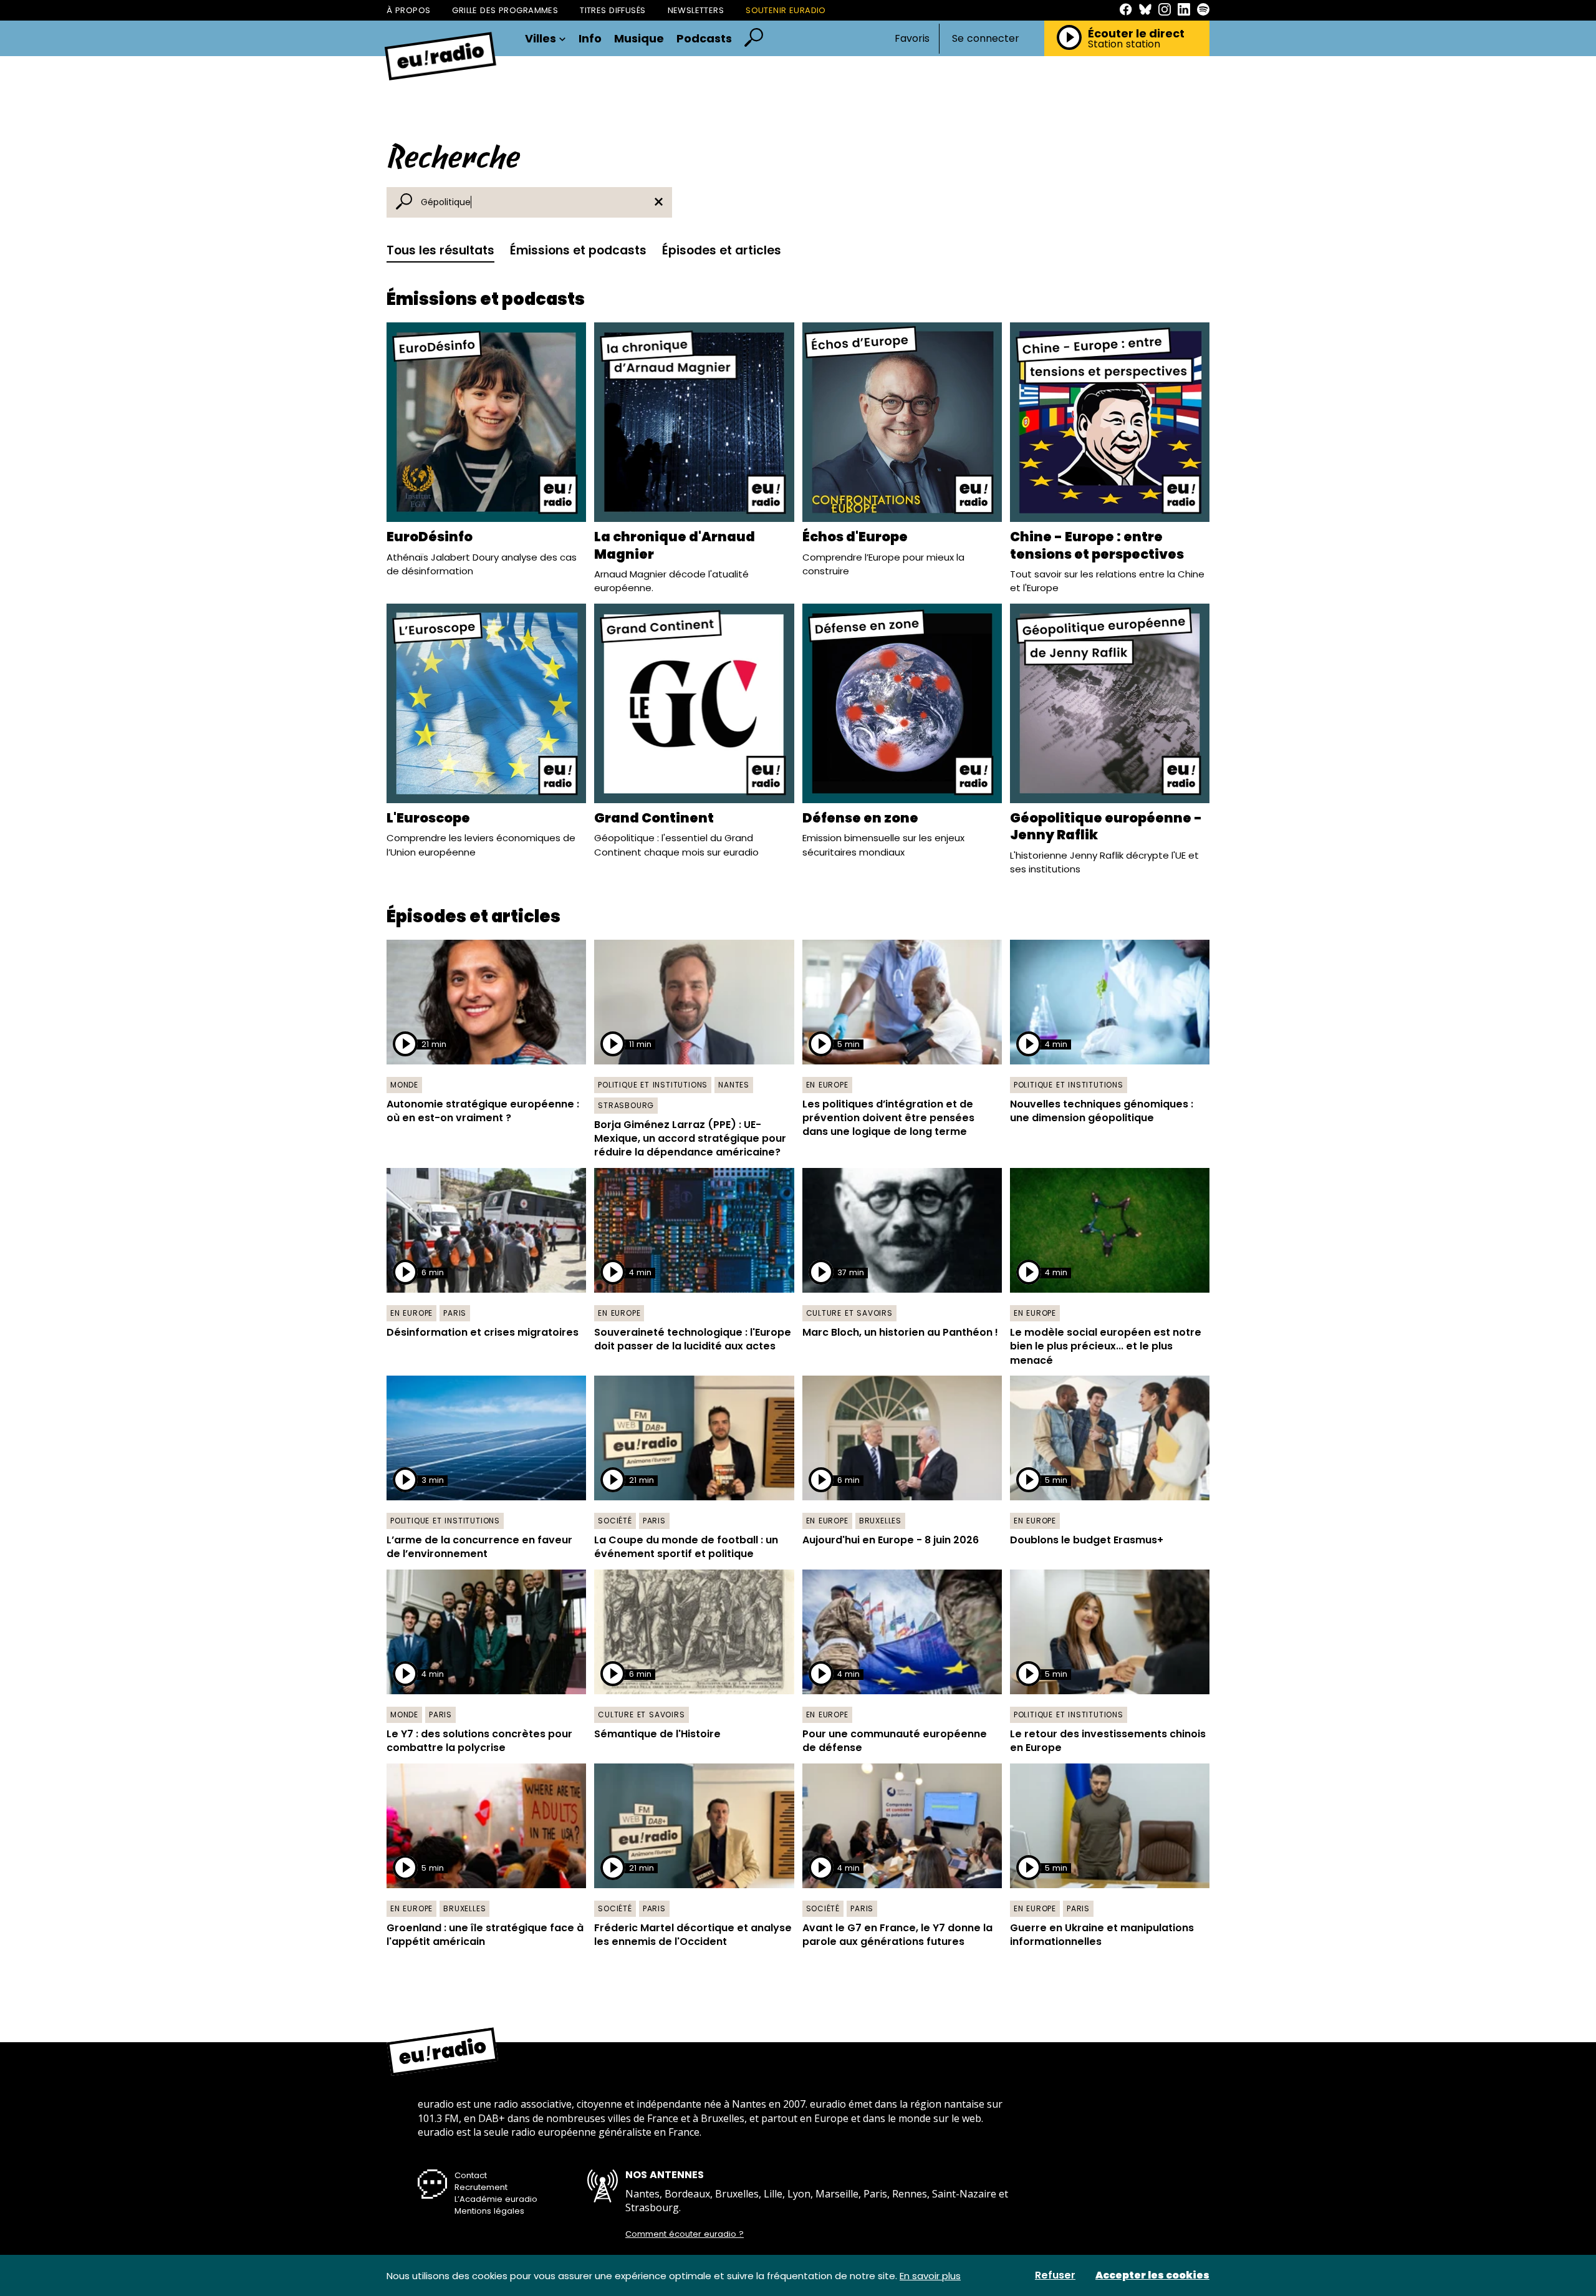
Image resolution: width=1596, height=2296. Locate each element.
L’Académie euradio (496, 2199)
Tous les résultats (440, 250)
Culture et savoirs (849, 1313)
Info (590, 39)
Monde (404, 1085)
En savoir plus (930, 2276)
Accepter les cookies (1152, 2275)
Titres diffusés (613, 10)
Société (615, 1521)
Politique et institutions (653, 1085)
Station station (1124, 44)
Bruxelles (880, 1521)
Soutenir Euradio (786, 10)
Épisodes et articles (722, 250)
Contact (471, 2175)
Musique (639, 39)
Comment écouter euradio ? (685, 2234)
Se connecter (986, 39)
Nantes (734, 1085)
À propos (408, 10)
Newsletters (696, 10)
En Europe (827, 1085)
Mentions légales (489, 2211)
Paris (455, 1313)
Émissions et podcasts (578, 250)
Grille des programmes (505, 10)
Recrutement (481, 2187)
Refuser (1055, 2275)
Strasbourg (626, 1105)
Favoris (912, 38)
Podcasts (704, 39)
